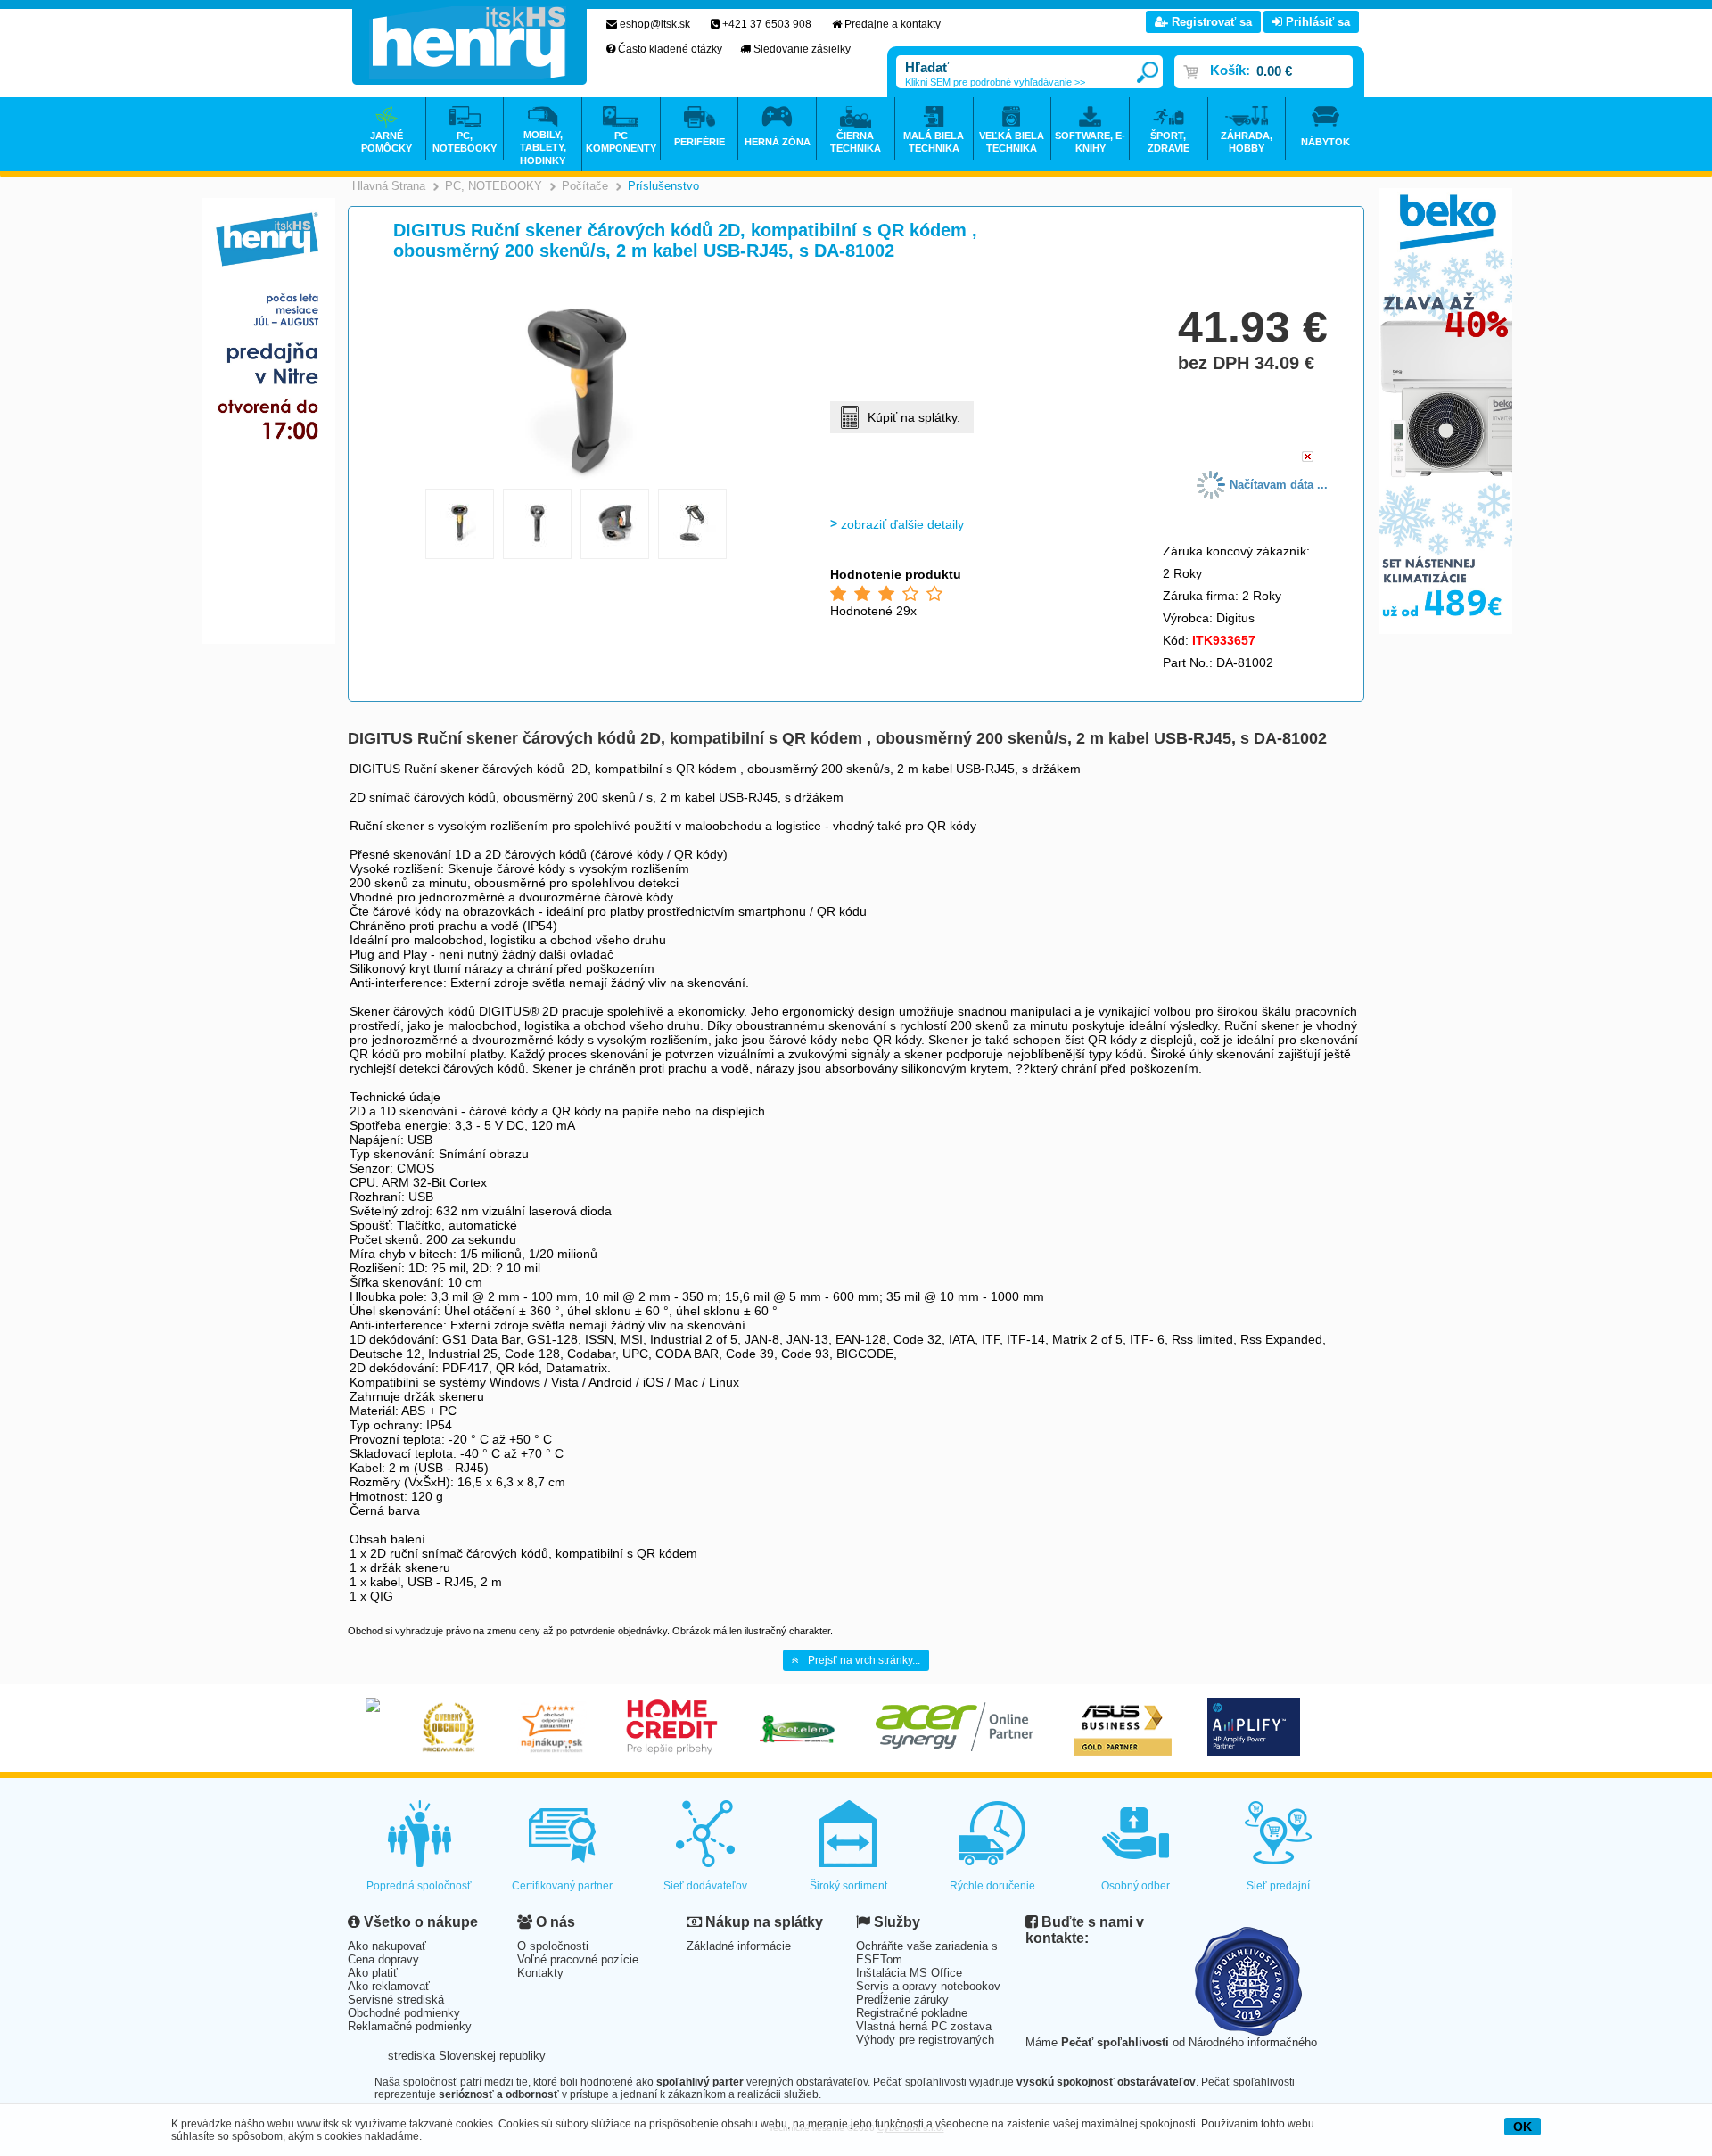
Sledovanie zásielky (802, 49)
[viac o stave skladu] (1308, 458)
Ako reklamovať (389, 1986)
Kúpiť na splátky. (914, 417)
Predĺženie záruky (902, 2000)
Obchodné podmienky (404, 2013)
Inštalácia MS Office (909, 1973)
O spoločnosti (553, 1946)
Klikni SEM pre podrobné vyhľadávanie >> (995, 82)
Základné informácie (739, 1946)
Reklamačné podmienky (410, 2026)
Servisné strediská (396, 2000)
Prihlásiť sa (1316, 22)
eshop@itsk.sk (655, 24)
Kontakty (540, 1973)
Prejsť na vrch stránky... (864, 1660)
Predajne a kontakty (893, 24)
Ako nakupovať (387, 1946)
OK (1523, 2127)
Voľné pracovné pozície (578, 1959)
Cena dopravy (383, 1959)
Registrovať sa (1210, 22)
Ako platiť (373, 1973)
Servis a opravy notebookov (928, 1986)
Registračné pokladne (912, 2013)
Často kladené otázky (670, 49)
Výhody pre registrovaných (925, 2040)
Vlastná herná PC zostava (924, 2026)
